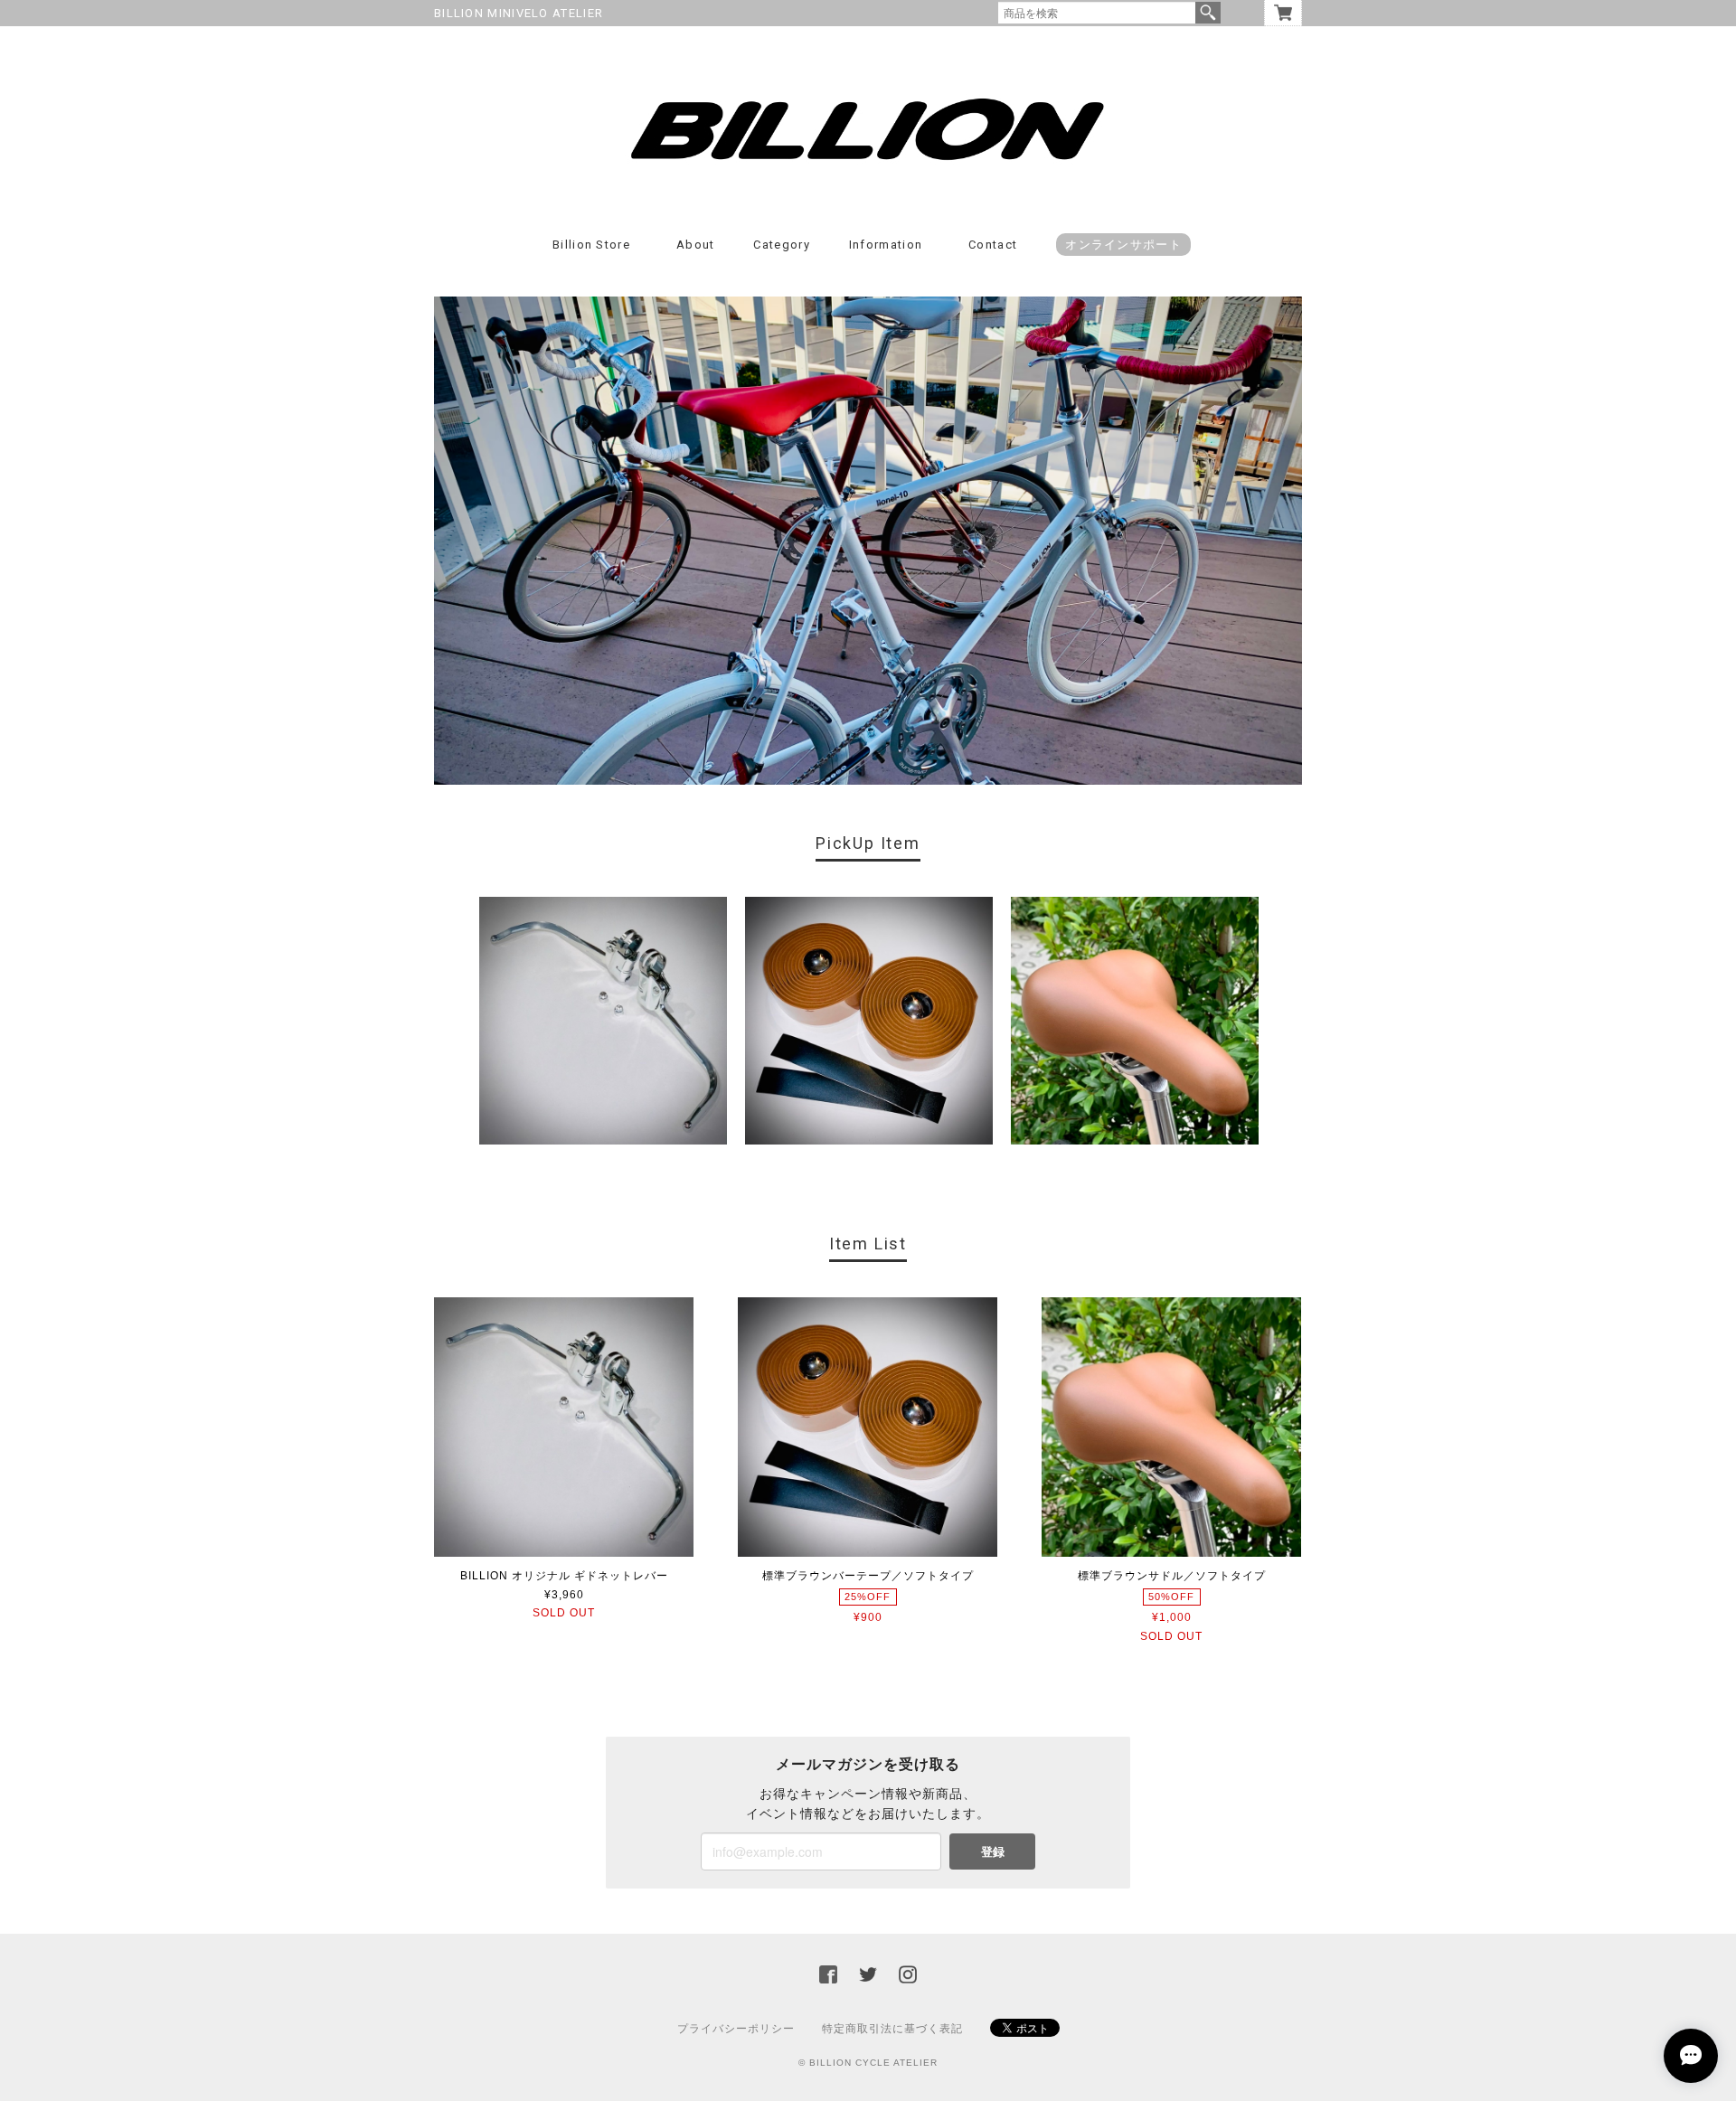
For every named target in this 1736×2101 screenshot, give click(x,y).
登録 (993, 1851)
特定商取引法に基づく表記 (892, 2029)
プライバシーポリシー (736, 2029)
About (696, 245)
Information (886, 245)
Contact (993, 245)
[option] (603, 1021)
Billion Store (591, 245)
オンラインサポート (1123, 245)
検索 (1208, 13)
